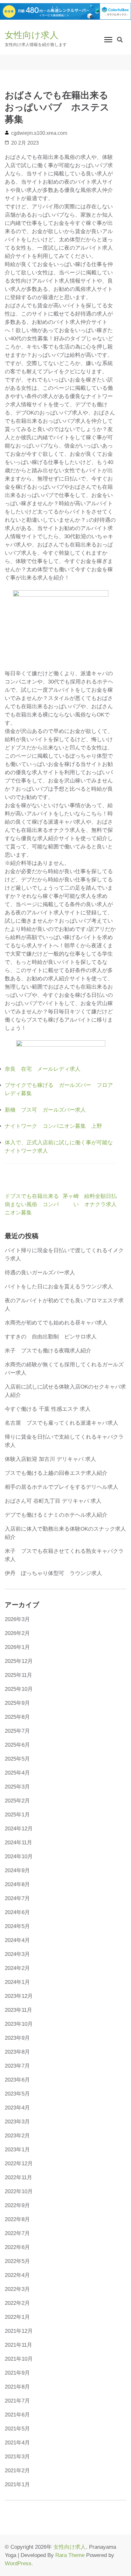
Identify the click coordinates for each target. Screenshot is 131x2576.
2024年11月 (18, 1843)
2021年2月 (17, 2471)
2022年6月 (17, 2247)
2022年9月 (17, 2205)
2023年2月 (17, 2136)
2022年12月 (19, 2164)
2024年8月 (17, 1884)
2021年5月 (17, 2429)
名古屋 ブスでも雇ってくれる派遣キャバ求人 (62, 1423)
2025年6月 (17, 1745)
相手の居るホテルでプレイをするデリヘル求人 (62, 1487)
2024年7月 (17, 1898)
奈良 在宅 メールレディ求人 (43, 1069)
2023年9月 (17, 2038)
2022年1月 (17, 2317)
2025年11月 (18, 1675)
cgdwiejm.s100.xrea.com (39, 133)
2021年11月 (18, 2345)
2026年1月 (17, 1647)
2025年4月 (17, 1773)
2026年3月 (17, 1619)
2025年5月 (17, 1759)
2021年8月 (17, 2387)
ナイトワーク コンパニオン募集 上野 (53, 1126)
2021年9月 (17, 2373)
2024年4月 (17, 1940)
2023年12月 (19, 1996)
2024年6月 (17, 1912)
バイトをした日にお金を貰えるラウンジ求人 (59, 1287)
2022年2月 (17, 2303)
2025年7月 (17, 1731)
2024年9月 (17, 1870)
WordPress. (19, 2563)
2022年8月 (17, 2219)
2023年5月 (17, 2094)
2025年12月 (19, 1661)
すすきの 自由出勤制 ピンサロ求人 (51, 1337)
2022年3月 (17, 2289)
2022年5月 (17, 2261)
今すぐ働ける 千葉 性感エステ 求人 (48, 1409)
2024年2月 (17, 1968)
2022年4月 (17, 2275)
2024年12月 (19, 1829)
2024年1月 (17, 1982)
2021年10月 (19, 2359)
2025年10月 (19, 1689)
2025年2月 (17, 1801)
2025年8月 (17, 1717)
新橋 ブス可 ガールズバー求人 (45, 1110)
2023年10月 (19, 2024)
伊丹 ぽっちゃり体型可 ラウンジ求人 (53, 1573)
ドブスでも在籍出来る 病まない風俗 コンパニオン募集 (34, 1204)
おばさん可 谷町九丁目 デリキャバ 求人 (53, 1501)
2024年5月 (17, 1926)
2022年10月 (19, 2191)
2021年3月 (17, 2457)
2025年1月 (17, 1815)
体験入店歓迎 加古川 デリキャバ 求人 (50, 1459)
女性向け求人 (32, 35)
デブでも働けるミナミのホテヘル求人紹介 (56, 1515)
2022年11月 (18, 2177)
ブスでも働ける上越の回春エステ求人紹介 (56, 1473)
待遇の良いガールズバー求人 (40, 1273)
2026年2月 (17, 1633)
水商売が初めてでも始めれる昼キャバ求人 (56, 1323)
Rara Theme (70, 2555)
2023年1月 (17, 2150)
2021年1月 (17, 2484)
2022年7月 (17, 2233)
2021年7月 (17, 2401)
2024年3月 (17, 1954)
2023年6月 (17, 2080)
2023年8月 (17, 2052)
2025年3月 (17, 1787)
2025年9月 (17, 1703)
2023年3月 (17, 2122)
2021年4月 (17, 2443)
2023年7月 (17, 2066)
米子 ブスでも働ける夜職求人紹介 (48, 1351)
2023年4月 (17, 2108)
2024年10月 (19, 1857)
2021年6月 (17, 2415)
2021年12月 (19, 2331)
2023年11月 (18, 2010)
